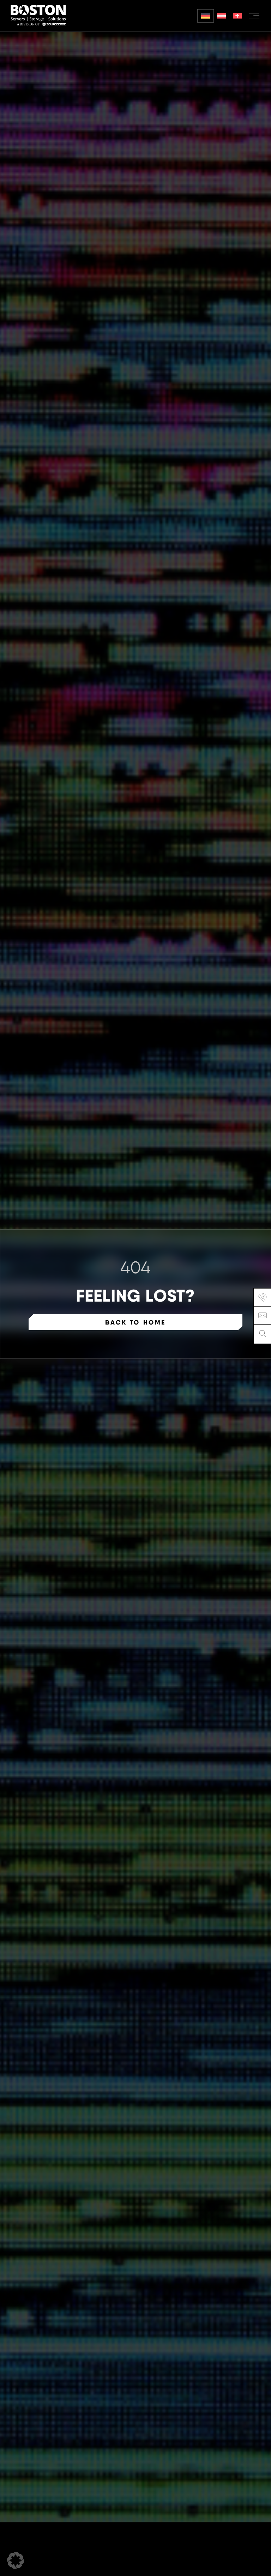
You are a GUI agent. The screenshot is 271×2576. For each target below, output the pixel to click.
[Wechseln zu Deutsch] (206, 16)
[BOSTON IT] (38, 16)
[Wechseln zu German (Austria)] (221, 16)
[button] (16, 2560)
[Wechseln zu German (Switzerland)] (237, 16)
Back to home (135, 1322)
